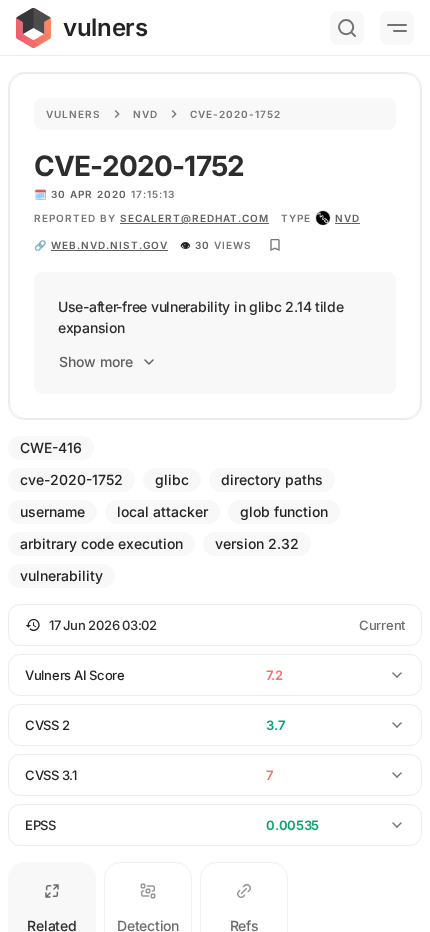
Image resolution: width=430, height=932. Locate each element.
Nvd (145, 114)
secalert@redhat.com (194, 218)
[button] (215, 625)
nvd (347, 218)
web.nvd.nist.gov (109, 245)
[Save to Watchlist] (275, 245)
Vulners (73, 114)
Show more (96, 361)
